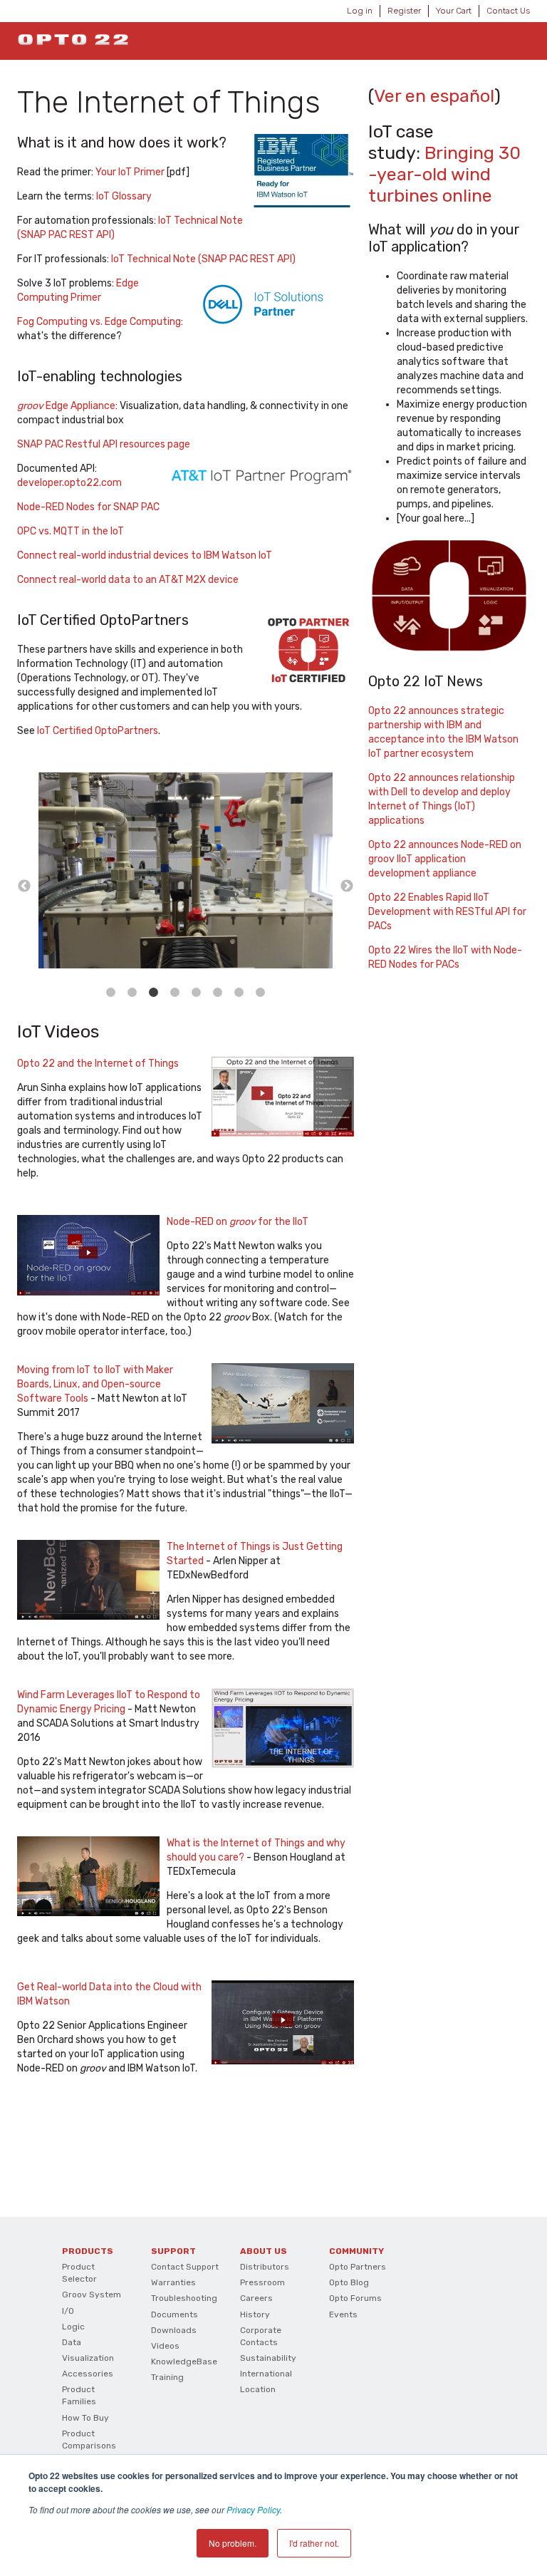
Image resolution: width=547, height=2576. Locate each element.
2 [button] (132, 993)
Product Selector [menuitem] (79, 2273)
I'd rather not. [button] (314, 2543)
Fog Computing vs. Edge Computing (99, 322)
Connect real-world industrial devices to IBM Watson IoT (145, 555)
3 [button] (154, 993)
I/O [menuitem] (68, 2311)
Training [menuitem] (167, 2377)
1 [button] (111, 993)
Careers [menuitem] (256, 2298)
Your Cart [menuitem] (454, 11)
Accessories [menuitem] (88, 2374)
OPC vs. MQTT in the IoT (71, 531)
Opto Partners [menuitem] (358, 2267)
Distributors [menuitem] (265, 2267)
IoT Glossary (124, 196)
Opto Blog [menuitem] (349, 2282)
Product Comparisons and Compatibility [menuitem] (89, 2452)
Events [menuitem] (343, 2314)
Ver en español (434, 96)
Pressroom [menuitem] (262, 2282)
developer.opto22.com (69, 483)
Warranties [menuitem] (173, 2282)
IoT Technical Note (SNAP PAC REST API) (203, 259)
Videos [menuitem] (165, 2346)
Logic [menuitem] (73, 2327)
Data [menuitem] (72, 2342)
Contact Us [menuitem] (508, 11)
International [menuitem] (266, 2374)
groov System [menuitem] (92, 2295)
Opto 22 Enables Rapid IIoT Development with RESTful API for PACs (447, 912)
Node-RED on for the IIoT (238, 1222)
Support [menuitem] (173, 2251)
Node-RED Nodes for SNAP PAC (88, 507)
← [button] (24, 886)
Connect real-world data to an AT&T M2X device (128, 580)
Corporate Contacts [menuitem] (261, 2336)
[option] (186, 873)
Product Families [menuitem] (79, 2395)
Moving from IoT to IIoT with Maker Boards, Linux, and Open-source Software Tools (95, 1384)
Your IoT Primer (130, 172)
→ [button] (347, 886)
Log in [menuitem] (360, 11)
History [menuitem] (255, 2314)
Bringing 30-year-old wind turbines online (444, 174)
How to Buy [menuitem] (85, 2418)
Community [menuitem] (356, 2251)
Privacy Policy (253, 2509)
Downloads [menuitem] (174, 2330)
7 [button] (239, 993)
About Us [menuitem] (264, 2251)
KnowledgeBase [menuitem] (184, 2362)
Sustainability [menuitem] (268, 2358)
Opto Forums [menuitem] (355, 2298)
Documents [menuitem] (174, 2314)
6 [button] (218, 993)
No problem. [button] (233, 2543)
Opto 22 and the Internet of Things (98, 1064)
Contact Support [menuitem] (185, 2267)
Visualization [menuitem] (88, 2358)
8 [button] (261, 993)
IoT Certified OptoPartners (98, 731)
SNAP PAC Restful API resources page (104, 444)
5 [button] (197, 993)
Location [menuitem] (258, 2389)
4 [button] (175, 993)
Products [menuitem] (88, 2251)
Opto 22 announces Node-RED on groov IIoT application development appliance (445, 859)
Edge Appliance (66, 406)
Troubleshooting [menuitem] (184, 2298)
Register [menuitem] (404, 11)
